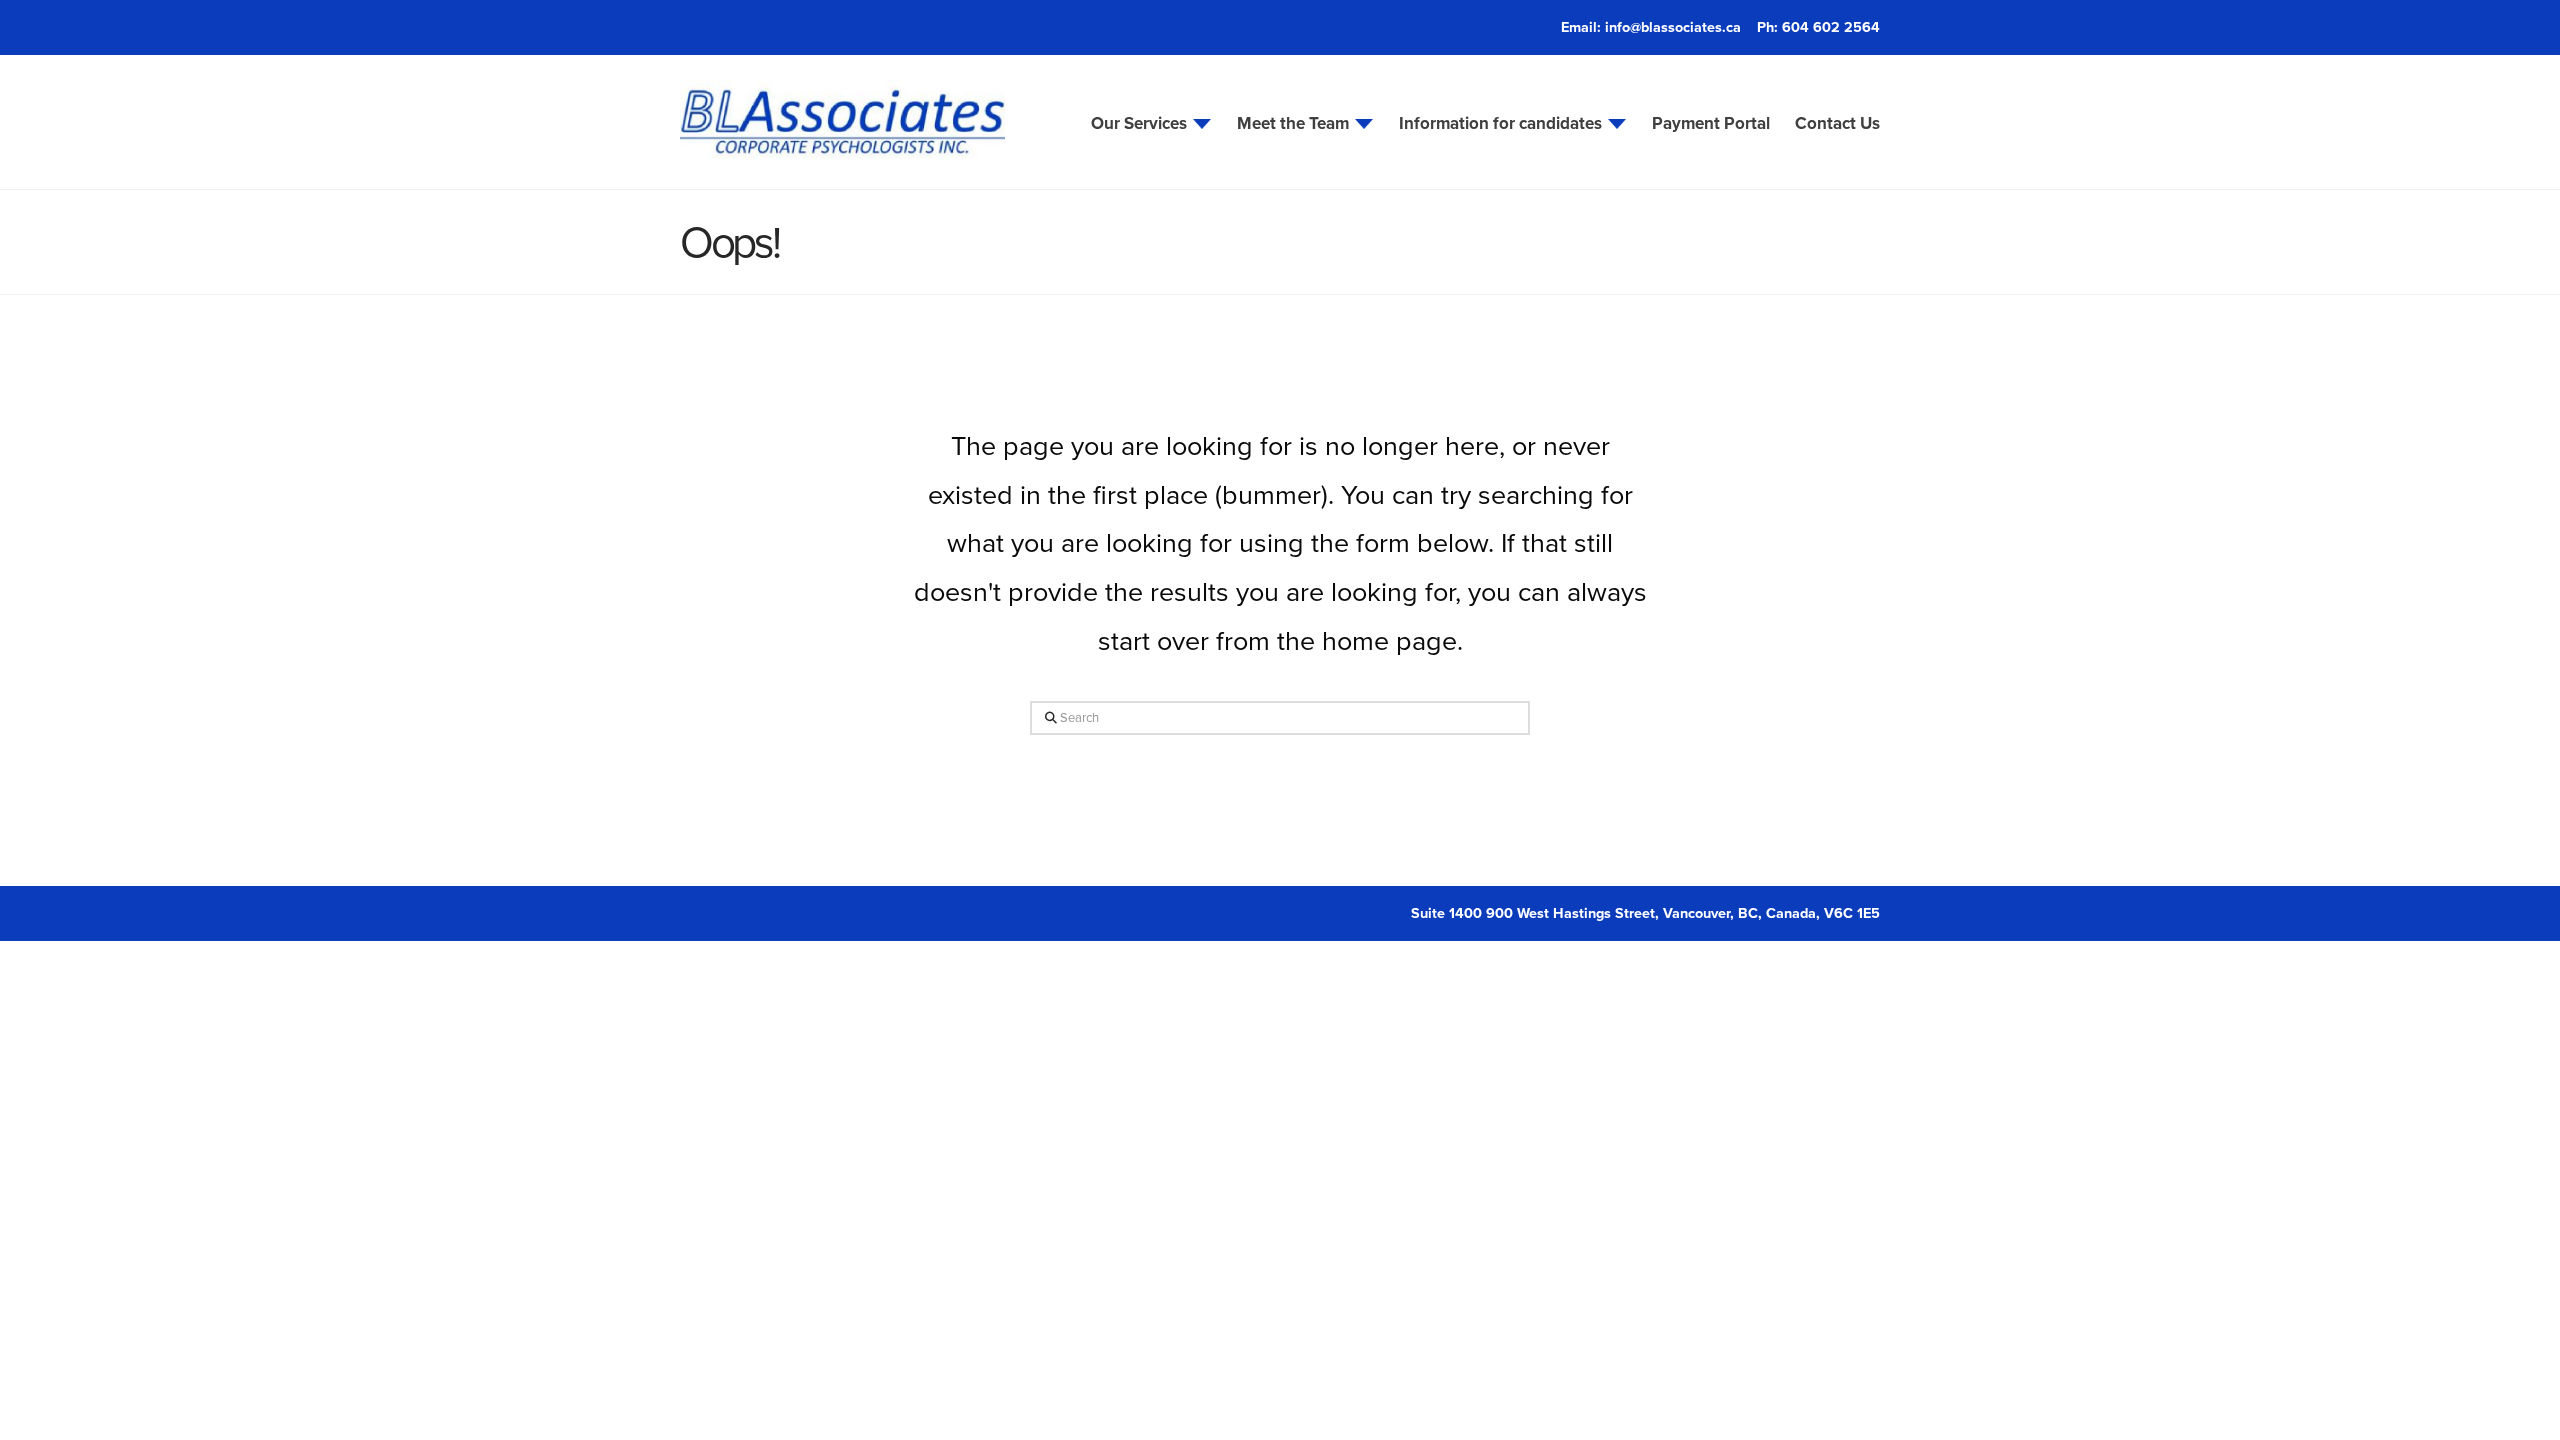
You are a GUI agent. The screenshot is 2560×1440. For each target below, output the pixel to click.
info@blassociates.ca (1673, 27)
